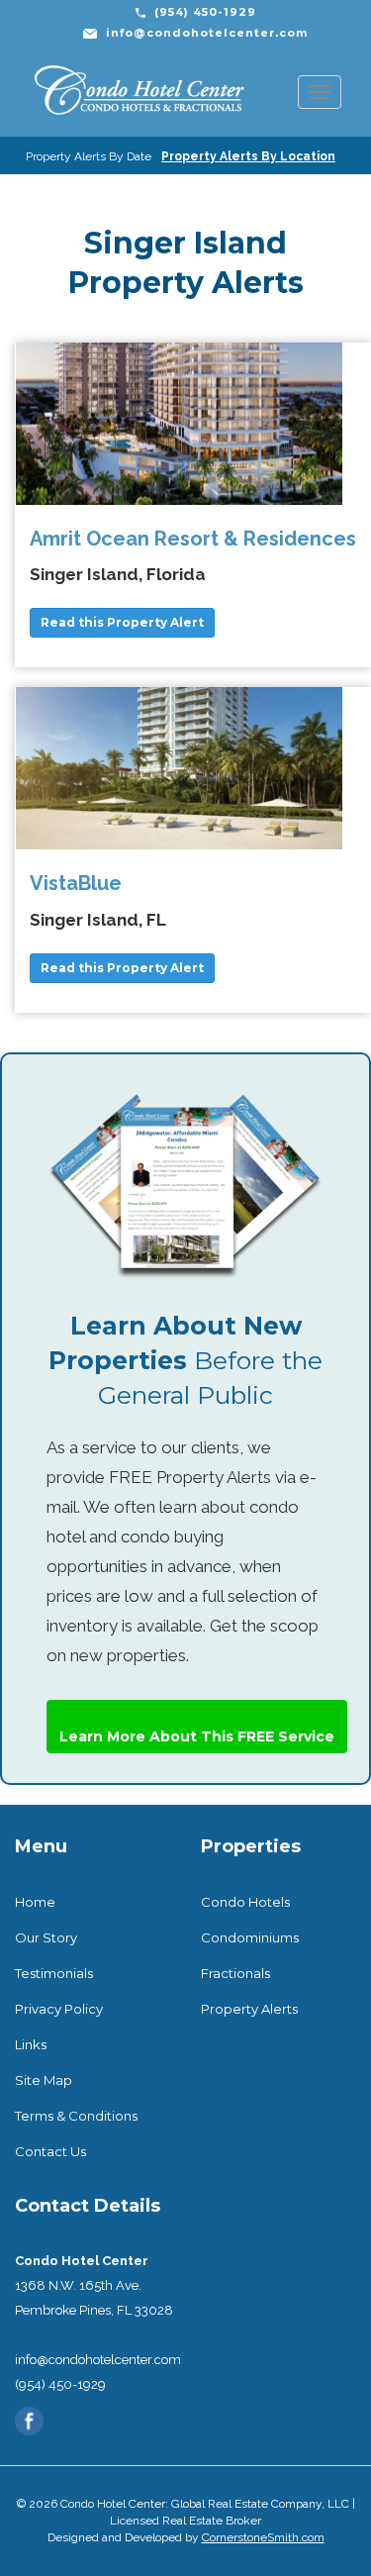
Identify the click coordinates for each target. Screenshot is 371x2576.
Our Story (46, 1937)
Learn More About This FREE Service (197, 1736)
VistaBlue (76, 883)
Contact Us (50, 2151)
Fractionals (235, 1973)
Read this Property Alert (122, 622)
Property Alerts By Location (248, 156)
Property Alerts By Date (89, 156)
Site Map (44, 2080)
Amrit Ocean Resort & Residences (193, 539)
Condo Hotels (245, 1902)
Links (31, 2044)
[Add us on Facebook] (29, 2420)
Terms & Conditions (76, 2116)
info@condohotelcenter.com (207, 33)
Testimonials (54, 1973)
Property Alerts (249, 2009)
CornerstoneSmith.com (263, 2537)
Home (35, 1902)
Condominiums (250, 1937)
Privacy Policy (59, 2009)
